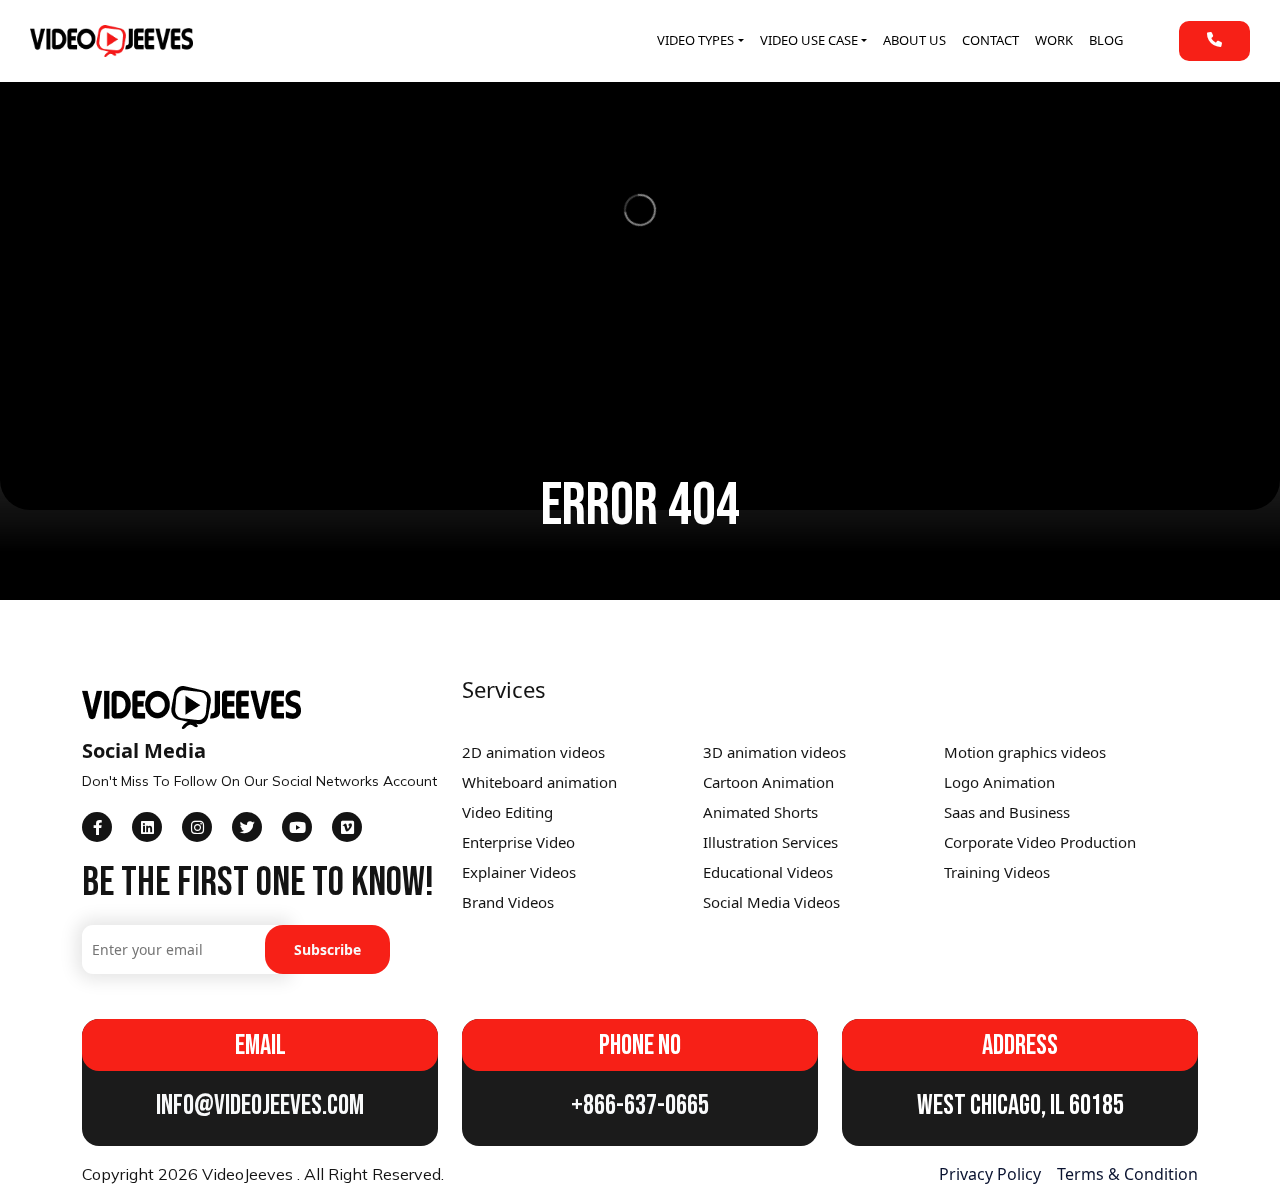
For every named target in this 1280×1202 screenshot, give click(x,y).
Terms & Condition (1127, 1174)
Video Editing (507, 812)
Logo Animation (999, 782)
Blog (1106, 40)
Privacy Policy (990, 1174)
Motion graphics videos (1025, 752)
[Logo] (111, 41)
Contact (990, 40)
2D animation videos (533, 752)
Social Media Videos (771, 902)
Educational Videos (768, 872)
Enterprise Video (518, 842)
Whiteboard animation (539, 782)
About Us (914, 40)
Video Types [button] (695, 40)
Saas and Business (1007, 812)
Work (1054, 40)
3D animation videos (774, 752)
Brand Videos (508, 902)
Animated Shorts (760, 812)
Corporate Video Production (1040, 842)
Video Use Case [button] (809, 40)
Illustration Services (770, 842)
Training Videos (997, 872)
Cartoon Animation (768, 782)
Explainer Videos (519, 872)
